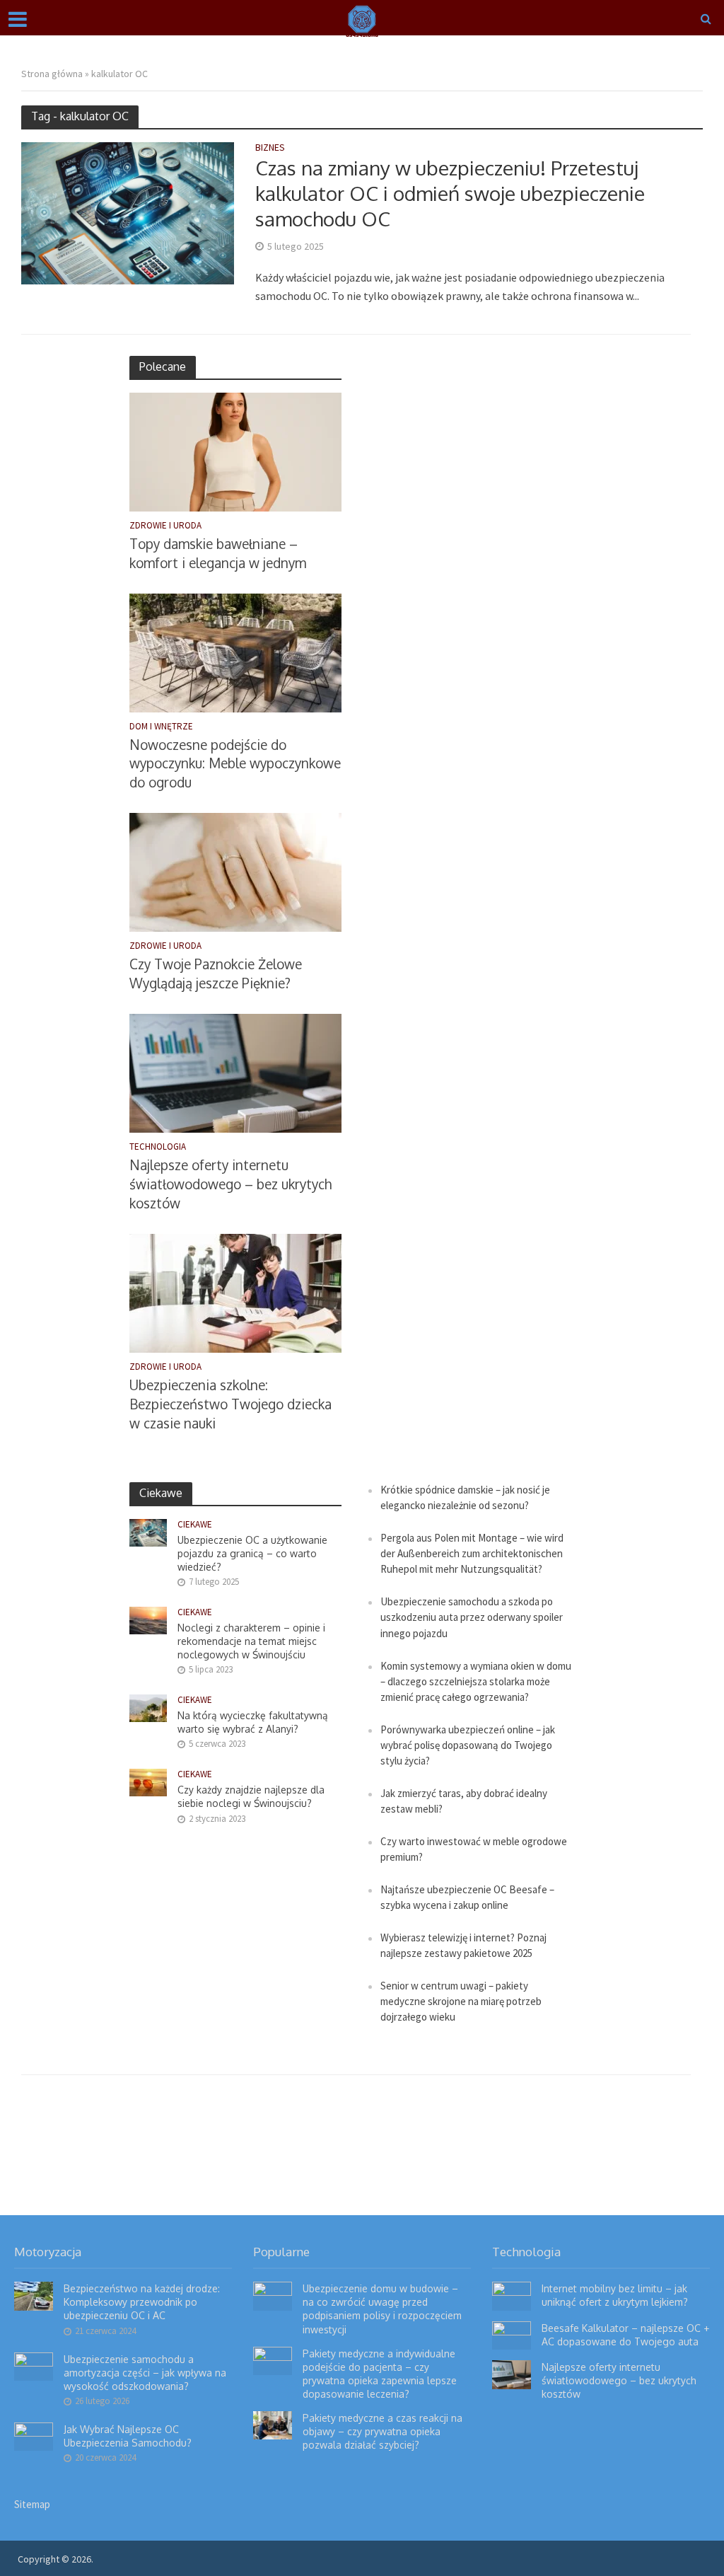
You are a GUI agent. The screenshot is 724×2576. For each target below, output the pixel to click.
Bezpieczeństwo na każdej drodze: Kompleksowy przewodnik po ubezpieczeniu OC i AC (142, 2302)
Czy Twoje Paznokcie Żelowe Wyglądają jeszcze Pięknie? (216, 973)
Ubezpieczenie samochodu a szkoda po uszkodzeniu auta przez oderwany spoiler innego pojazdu (472, 1617)
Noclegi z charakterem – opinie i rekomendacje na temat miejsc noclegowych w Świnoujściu (251, 1641)
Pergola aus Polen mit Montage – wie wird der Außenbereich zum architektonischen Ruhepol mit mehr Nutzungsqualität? (472, 1553)
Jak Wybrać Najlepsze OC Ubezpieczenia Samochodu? (128, 2436)
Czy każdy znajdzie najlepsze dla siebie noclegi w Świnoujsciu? (251, 1796)
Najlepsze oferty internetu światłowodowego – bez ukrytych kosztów (230, 1184)
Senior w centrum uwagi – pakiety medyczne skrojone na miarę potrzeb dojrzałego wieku (461, 2001)
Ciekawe (195, 1525)
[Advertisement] (469, 568)
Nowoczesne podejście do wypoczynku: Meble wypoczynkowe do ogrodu (235, 763)
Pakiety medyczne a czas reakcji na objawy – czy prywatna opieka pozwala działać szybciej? (383, 2431)
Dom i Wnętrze (161, 727)
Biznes (270, 148)
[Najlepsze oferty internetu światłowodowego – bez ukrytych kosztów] (235, 1072)
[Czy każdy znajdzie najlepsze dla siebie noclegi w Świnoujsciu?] (148, 1782)
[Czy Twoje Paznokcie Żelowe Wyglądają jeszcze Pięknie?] (235, 871)
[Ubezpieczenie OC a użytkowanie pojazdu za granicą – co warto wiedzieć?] (148, 1531)
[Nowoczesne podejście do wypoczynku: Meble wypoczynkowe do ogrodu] (235, 651)
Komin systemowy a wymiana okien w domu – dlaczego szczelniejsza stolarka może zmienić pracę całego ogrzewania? (476, 1681)
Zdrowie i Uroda (165, 526)
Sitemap (32, 2504)
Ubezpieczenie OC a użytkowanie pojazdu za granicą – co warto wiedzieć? (252, 1553)
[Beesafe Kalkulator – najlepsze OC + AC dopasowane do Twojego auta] (512, 2334)
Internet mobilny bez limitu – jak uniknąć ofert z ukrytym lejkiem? (615, 2295)
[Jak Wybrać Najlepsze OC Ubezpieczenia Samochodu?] (34, 2435)
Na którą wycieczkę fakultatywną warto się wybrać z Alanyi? (253, 1722)
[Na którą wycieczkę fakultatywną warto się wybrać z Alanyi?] (148, 1708)
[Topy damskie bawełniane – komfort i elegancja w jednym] (235, 450)
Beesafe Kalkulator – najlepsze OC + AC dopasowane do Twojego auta (625, 2335)
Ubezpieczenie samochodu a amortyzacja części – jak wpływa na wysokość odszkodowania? (145, 2373)
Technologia (158, 1147)
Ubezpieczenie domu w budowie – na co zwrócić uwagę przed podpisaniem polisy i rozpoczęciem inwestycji (382, 2309)
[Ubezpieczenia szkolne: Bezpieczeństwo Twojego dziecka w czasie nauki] (235, 1292)
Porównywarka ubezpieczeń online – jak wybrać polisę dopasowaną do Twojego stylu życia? (468, 1745)
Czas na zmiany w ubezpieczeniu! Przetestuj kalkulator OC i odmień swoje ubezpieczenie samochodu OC (450, 193)
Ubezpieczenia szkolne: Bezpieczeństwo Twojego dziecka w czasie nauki (230, 1404)
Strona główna (52, 74)
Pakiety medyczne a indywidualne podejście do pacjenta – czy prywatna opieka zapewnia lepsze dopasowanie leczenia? (380, 2374)
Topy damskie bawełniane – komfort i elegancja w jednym (218, 553)
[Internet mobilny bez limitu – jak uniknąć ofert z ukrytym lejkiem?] (512, 2295)
